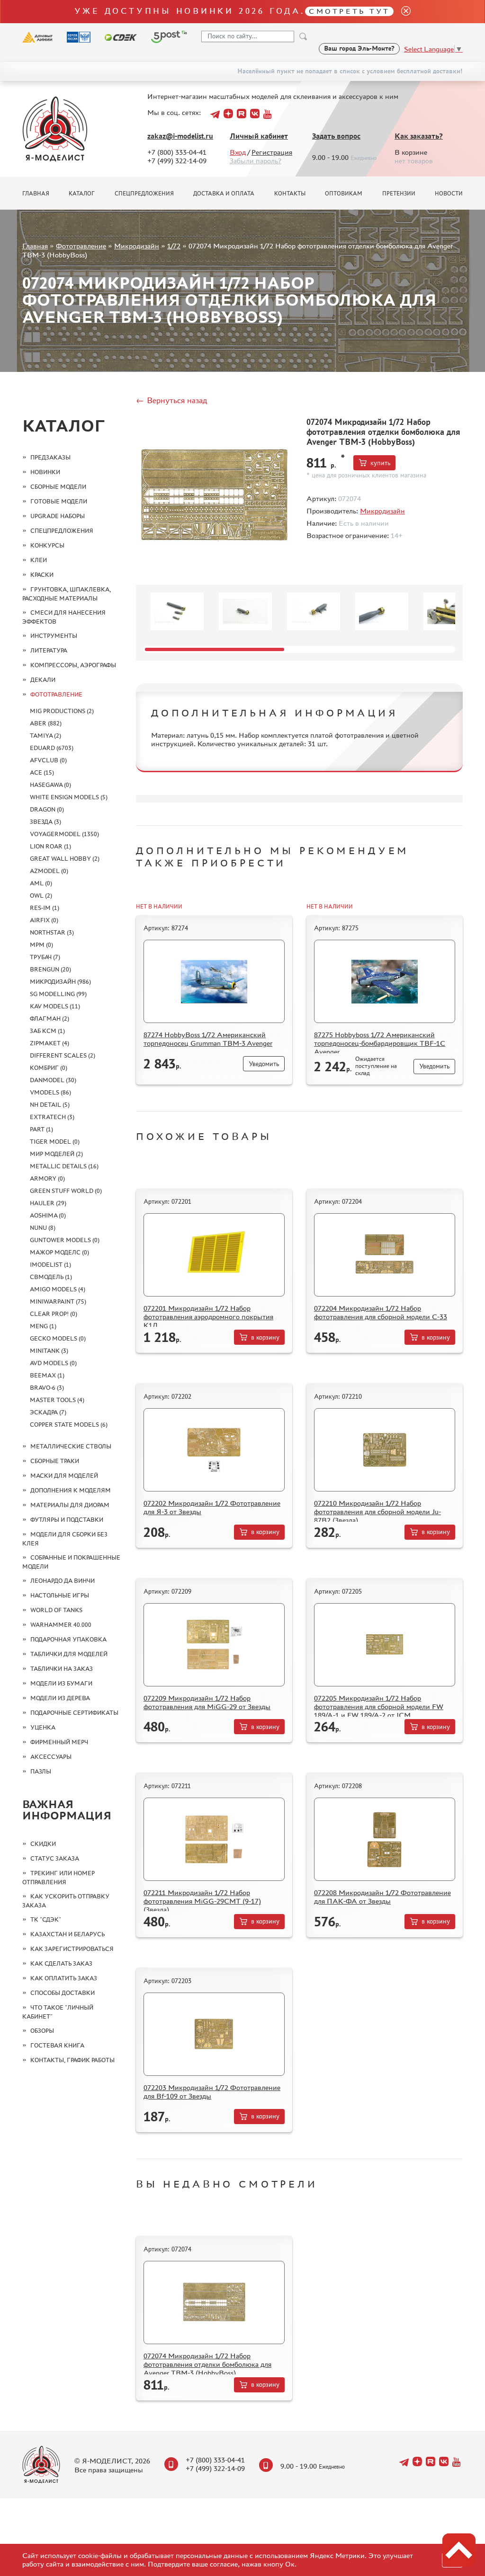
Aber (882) (46, 723)
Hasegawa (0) (50, 785)
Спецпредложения (144, 194)
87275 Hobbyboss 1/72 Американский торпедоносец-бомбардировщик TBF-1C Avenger (380, 1043)
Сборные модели (58, 487)
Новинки (45, 472)
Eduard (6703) (52, 748)
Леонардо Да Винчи (63, 1581)
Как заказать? (419, 136)
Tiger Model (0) (55, 1142)
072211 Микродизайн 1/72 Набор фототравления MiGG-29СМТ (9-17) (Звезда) (202, 1901)
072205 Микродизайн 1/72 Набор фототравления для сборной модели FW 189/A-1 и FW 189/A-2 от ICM (379, 1707)
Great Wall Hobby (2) (65, 859)
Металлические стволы (71, 1446)
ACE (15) (42, 772)
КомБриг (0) (49, 1068)
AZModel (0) (49, 871)
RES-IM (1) (45, 908)
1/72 (174, 246)
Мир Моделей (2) (56, 1154)
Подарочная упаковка (68, 1639)
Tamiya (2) (45, 736)
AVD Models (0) (53, 1363)
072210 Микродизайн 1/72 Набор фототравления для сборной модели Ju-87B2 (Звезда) (377, 1512)
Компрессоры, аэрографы (73, 665)
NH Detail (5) (50, 1105)
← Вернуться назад (171, 400)
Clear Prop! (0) (54, 1314)
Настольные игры (60, 1595)
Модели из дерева (60, 1698)
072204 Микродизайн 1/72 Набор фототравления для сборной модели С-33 (381, 1312)
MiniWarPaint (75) (58, 1301)
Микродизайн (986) (60, 982)
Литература (49, 650)
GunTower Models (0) (65, 1240)
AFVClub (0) (48, 760)
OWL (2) (41, 895)
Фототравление (81, 246)
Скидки (43, 1844)
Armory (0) (47, 1178)
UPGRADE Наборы (58, 516)
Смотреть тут (349, 11)
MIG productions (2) (62, 711)
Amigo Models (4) (58, 1289)
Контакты (290, 194)
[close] (402, 12)
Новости (449, 194)
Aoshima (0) (48, 1215)
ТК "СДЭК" (46, 1919)
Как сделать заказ (61, 1963)
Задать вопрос (336, 136)
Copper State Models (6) (69, 1425)
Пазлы (41, 1771)
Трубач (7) (45, 957)
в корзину (265, 1337)
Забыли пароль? (256, 161)
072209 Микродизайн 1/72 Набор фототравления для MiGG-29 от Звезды (207, 1702)
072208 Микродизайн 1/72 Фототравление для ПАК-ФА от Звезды (382, 1897)
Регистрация (272, 152)
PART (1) (41, 1129)
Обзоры (42, 2031)
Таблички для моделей (69, 1654)
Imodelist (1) (50, 1265)
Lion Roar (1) (50, 846)
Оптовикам (344, 194)
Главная (36, 194)
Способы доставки (63, 1993)
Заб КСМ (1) (47, 1031)
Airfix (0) (44, 920)
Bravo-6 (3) (47, 1388)
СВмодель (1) (51, 1277)
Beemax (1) (47, 1375)
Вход (238, 152)
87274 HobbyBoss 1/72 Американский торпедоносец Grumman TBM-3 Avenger (208, 1039)
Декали (43, 680)
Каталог (82, 194)
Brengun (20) (50, 969)
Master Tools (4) (57, 1400)
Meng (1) (43, 1326)
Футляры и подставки (67, 1520)
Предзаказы (50, 457)
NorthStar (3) (52, 932)
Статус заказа (55, 1858)
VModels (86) (50, 1092)
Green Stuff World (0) (66, 1191)
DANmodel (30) (53, 1080)
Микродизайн (137, 246)
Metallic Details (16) (64, 1166)
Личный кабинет (259, 136)
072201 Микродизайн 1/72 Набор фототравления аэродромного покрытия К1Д (208, 1317)
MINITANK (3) (49, 1351)
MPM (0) (41, 945)
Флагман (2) (49, 1019)
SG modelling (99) (58, 994)
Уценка (43, 1727)
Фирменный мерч (59, 1742)
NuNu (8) (43, 1228)
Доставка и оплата (224, 194)
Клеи (39, 560)
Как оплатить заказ (64, 1978)
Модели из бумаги (61, 1683)
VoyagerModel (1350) (64, 834)
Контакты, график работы (72, 2060)
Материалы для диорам (70, 1505)
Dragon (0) (47, 809)
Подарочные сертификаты (74, 1713)
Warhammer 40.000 (61, 1625)
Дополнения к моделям (71, 1490)
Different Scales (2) (63, 1055)
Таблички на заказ (62, 1669)
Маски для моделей (64, 1476)
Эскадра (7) (48, 1412)
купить (380, 463)
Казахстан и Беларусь (67, 1934)
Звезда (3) (45, 822)
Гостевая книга (57, 2045)
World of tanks (56, 1610)
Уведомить (264, 1064)
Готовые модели (59, 501)
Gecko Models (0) (58, 1338)
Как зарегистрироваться (72, 1949)
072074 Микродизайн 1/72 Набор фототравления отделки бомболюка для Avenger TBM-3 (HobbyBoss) (207, 2364)
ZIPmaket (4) (49, 1043)
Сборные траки (55, 1461)
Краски (42, 575)
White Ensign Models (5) (69, 797)
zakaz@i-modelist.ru (180, 136)
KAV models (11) (55, 1006)
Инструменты (54, 636)
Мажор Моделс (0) (59, 1252)
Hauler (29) (48, 1203)
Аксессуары (51, 1757)
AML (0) (41, 883)
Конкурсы (47, 545)
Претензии (399, 194)
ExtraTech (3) (52, 1117)
